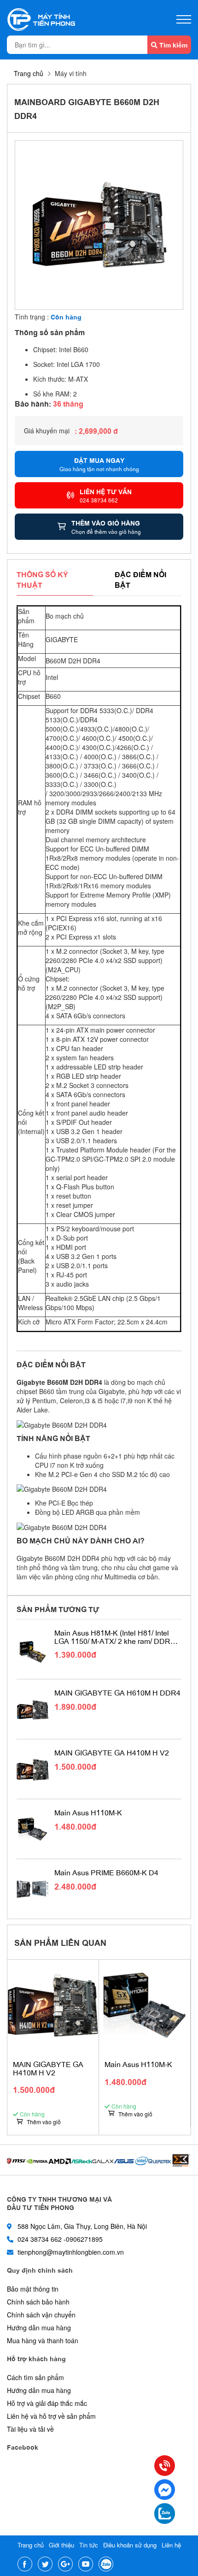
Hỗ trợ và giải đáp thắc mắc (47, 2403)
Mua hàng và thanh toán (43, 2340)
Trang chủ (29, 73)
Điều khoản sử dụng (130, 2545)
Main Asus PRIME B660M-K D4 (106, 1873)
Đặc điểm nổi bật (140, 579)
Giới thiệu (61, 2545)
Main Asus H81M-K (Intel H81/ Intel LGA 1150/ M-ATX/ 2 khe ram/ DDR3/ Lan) (115, 1637)
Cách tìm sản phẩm (35, 2377)
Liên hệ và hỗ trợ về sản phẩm (51, 2416)
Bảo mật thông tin (33, 2289)
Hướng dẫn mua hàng (39, 2328)
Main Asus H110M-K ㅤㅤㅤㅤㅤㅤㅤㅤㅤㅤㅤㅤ (89, 1813)
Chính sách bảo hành (38, 2302)
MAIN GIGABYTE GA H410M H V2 (112, 1753)
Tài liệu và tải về (30, 2429)
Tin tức (89, 2545)
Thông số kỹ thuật (42, 579)
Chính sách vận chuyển (41, 2315)
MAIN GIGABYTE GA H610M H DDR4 (117, 1693)
